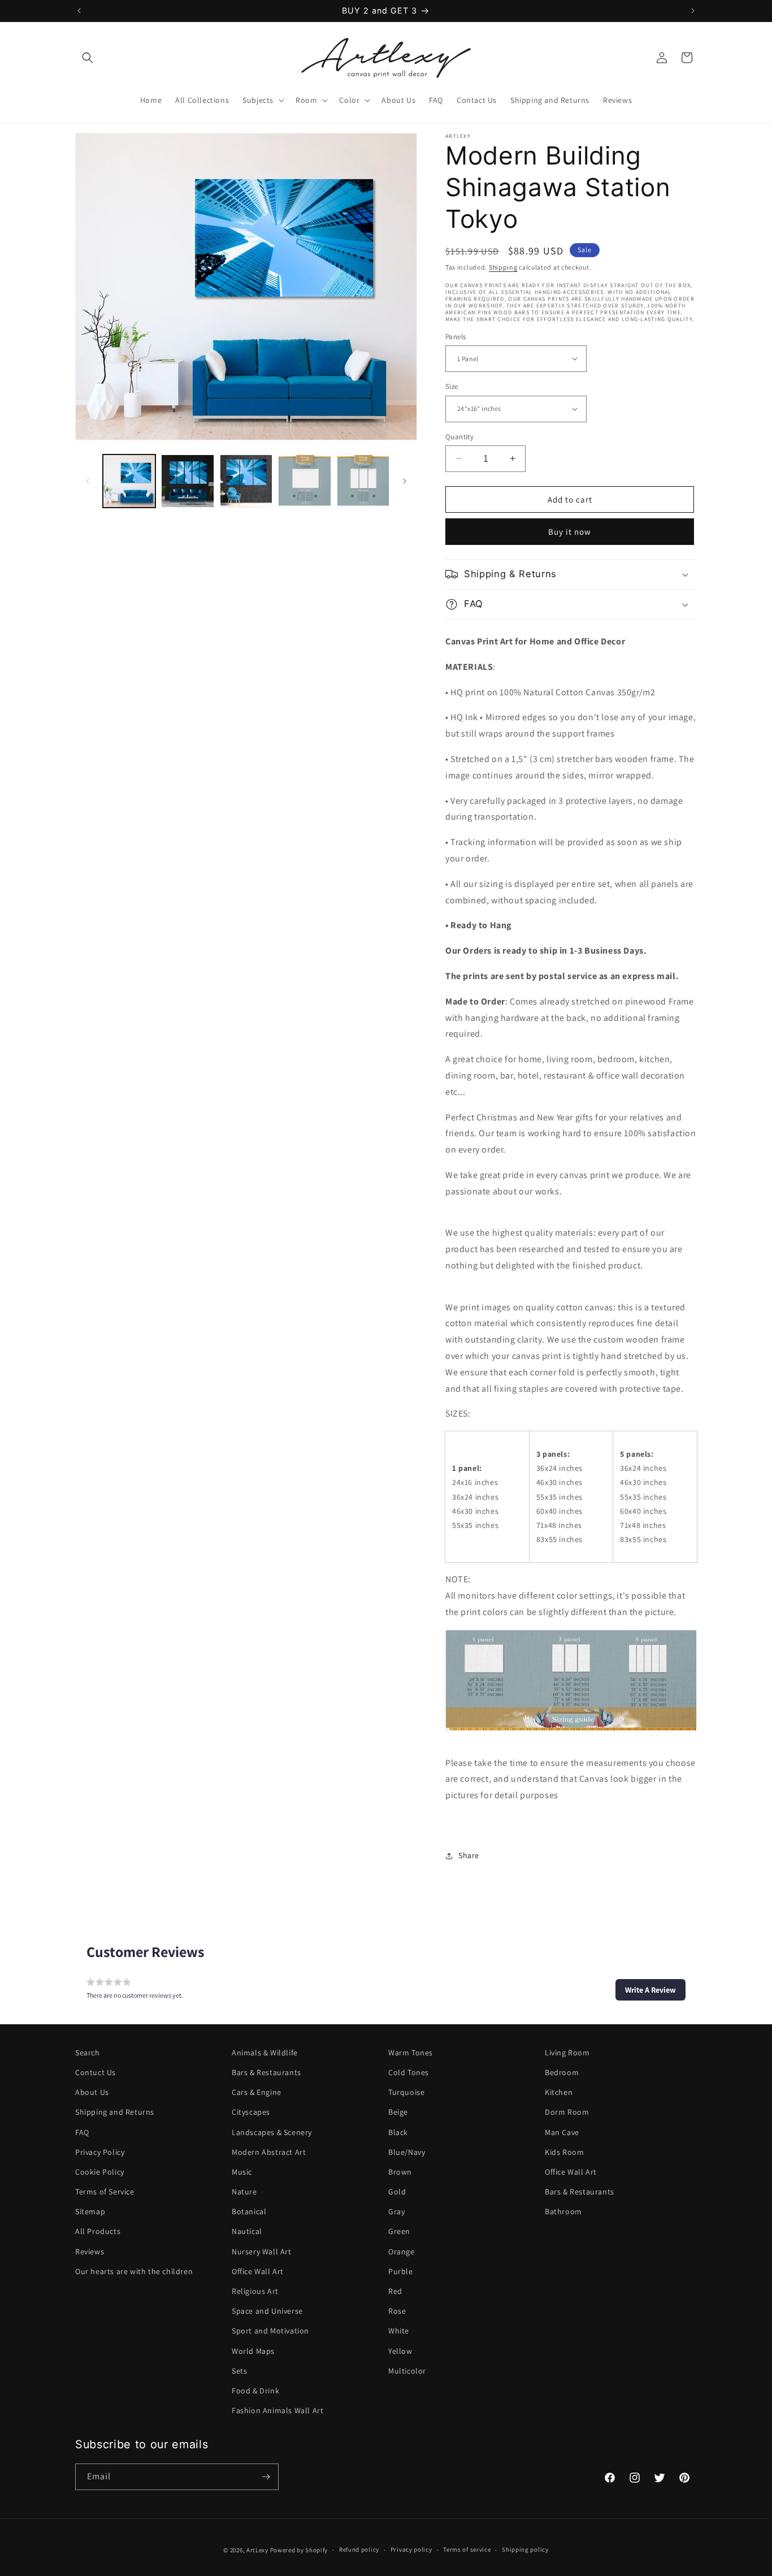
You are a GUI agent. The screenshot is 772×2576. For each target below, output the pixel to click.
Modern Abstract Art (269, 2152)
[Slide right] (405, 481)
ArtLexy (257, 2550)
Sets (239, 2371)
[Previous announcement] (79, 11)
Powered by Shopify (299, 2550)
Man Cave (562, 2132)
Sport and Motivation (270, 2331)
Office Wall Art (258, 2271)
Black (398, 2132)
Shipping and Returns (115, 2112)
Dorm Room (567, 2112)
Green (399, 2232)
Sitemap (90, 2211)
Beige (398, 2112)
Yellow (400, 2351)
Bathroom (563, 2211)
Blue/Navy (407, 2152)
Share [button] (469, 1855)
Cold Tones (409, 2072)
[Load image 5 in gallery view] (363, 481)
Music (242, 2172)
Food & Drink (255, 2391)
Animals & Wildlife (265, 2053)
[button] (88, 58)
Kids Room (564, 2152)
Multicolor (407, 2371)
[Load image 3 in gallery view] (246, 481)
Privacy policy (411, 2550)
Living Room (567, 2053)
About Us (92, 2092)
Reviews (90, 2252)
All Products (98, 2232)
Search (88, 2053)
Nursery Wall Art (262, 2252)
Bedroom (562, 2072)
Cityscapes (251, 2112)
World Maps (253, 2351)
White (399, 2331)
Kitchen (559, 2092)
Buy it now (570, 532)
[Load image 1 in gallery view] (129, 481)
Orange (402, 2252)
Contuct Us (96, 2072)
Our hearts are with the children (134, 2271)
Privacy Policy (100, 2152)
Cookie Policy (100, 2172)
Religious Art (255, 2291)
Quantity (459, 436)
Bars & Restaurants (266, 2072)
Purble (401, 2271)
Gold (397, 2192)
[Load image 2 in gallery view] (187, 481)
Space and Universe (267, 2311)
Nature (244, 2192)
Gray (396, 2211)
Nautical (247, 2232)
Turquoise (406, 2092)
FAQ (82, 2132)
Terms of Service (105, 2192)
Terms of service (467, 2550)
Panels (456, 336)
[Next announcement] (693, 11)
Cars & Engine (257, 2092)
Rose (397, 2311)
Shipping (503, 267)
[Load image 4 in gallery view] (304, 481)
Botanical (249, 2211)
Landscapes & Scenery (272, 2132)
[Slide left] (88, 481)
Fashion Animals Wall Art (277, 2410)
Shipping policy (525, 2550)
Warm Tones (411, 2053)
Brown (400, 2172)
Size (452, 386)
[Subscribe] (266, 2477)
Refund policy (359, 2550)
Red (395, 2291)
